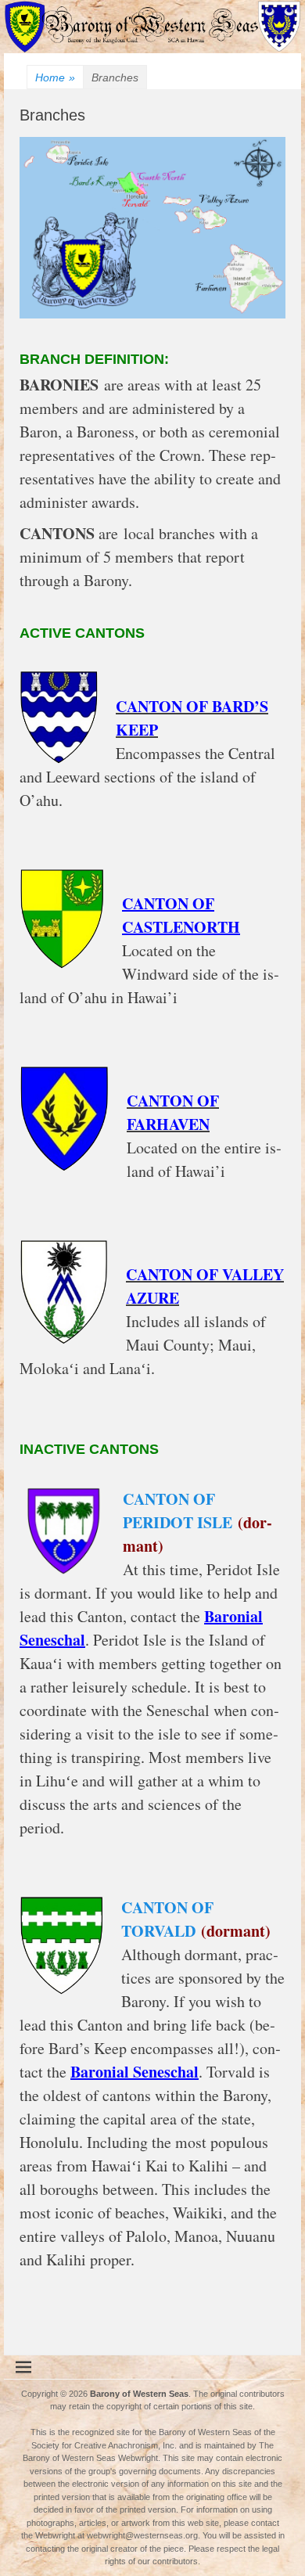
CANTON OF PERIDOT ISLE (178, 1511)
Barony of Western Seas (139, 2394)
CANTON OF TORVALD (167, 1919)
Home (55, 77)
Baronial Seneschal (135, 2072)
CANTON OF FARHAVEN (173, 1112)
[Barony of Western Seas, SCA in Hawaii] (152, 49)
